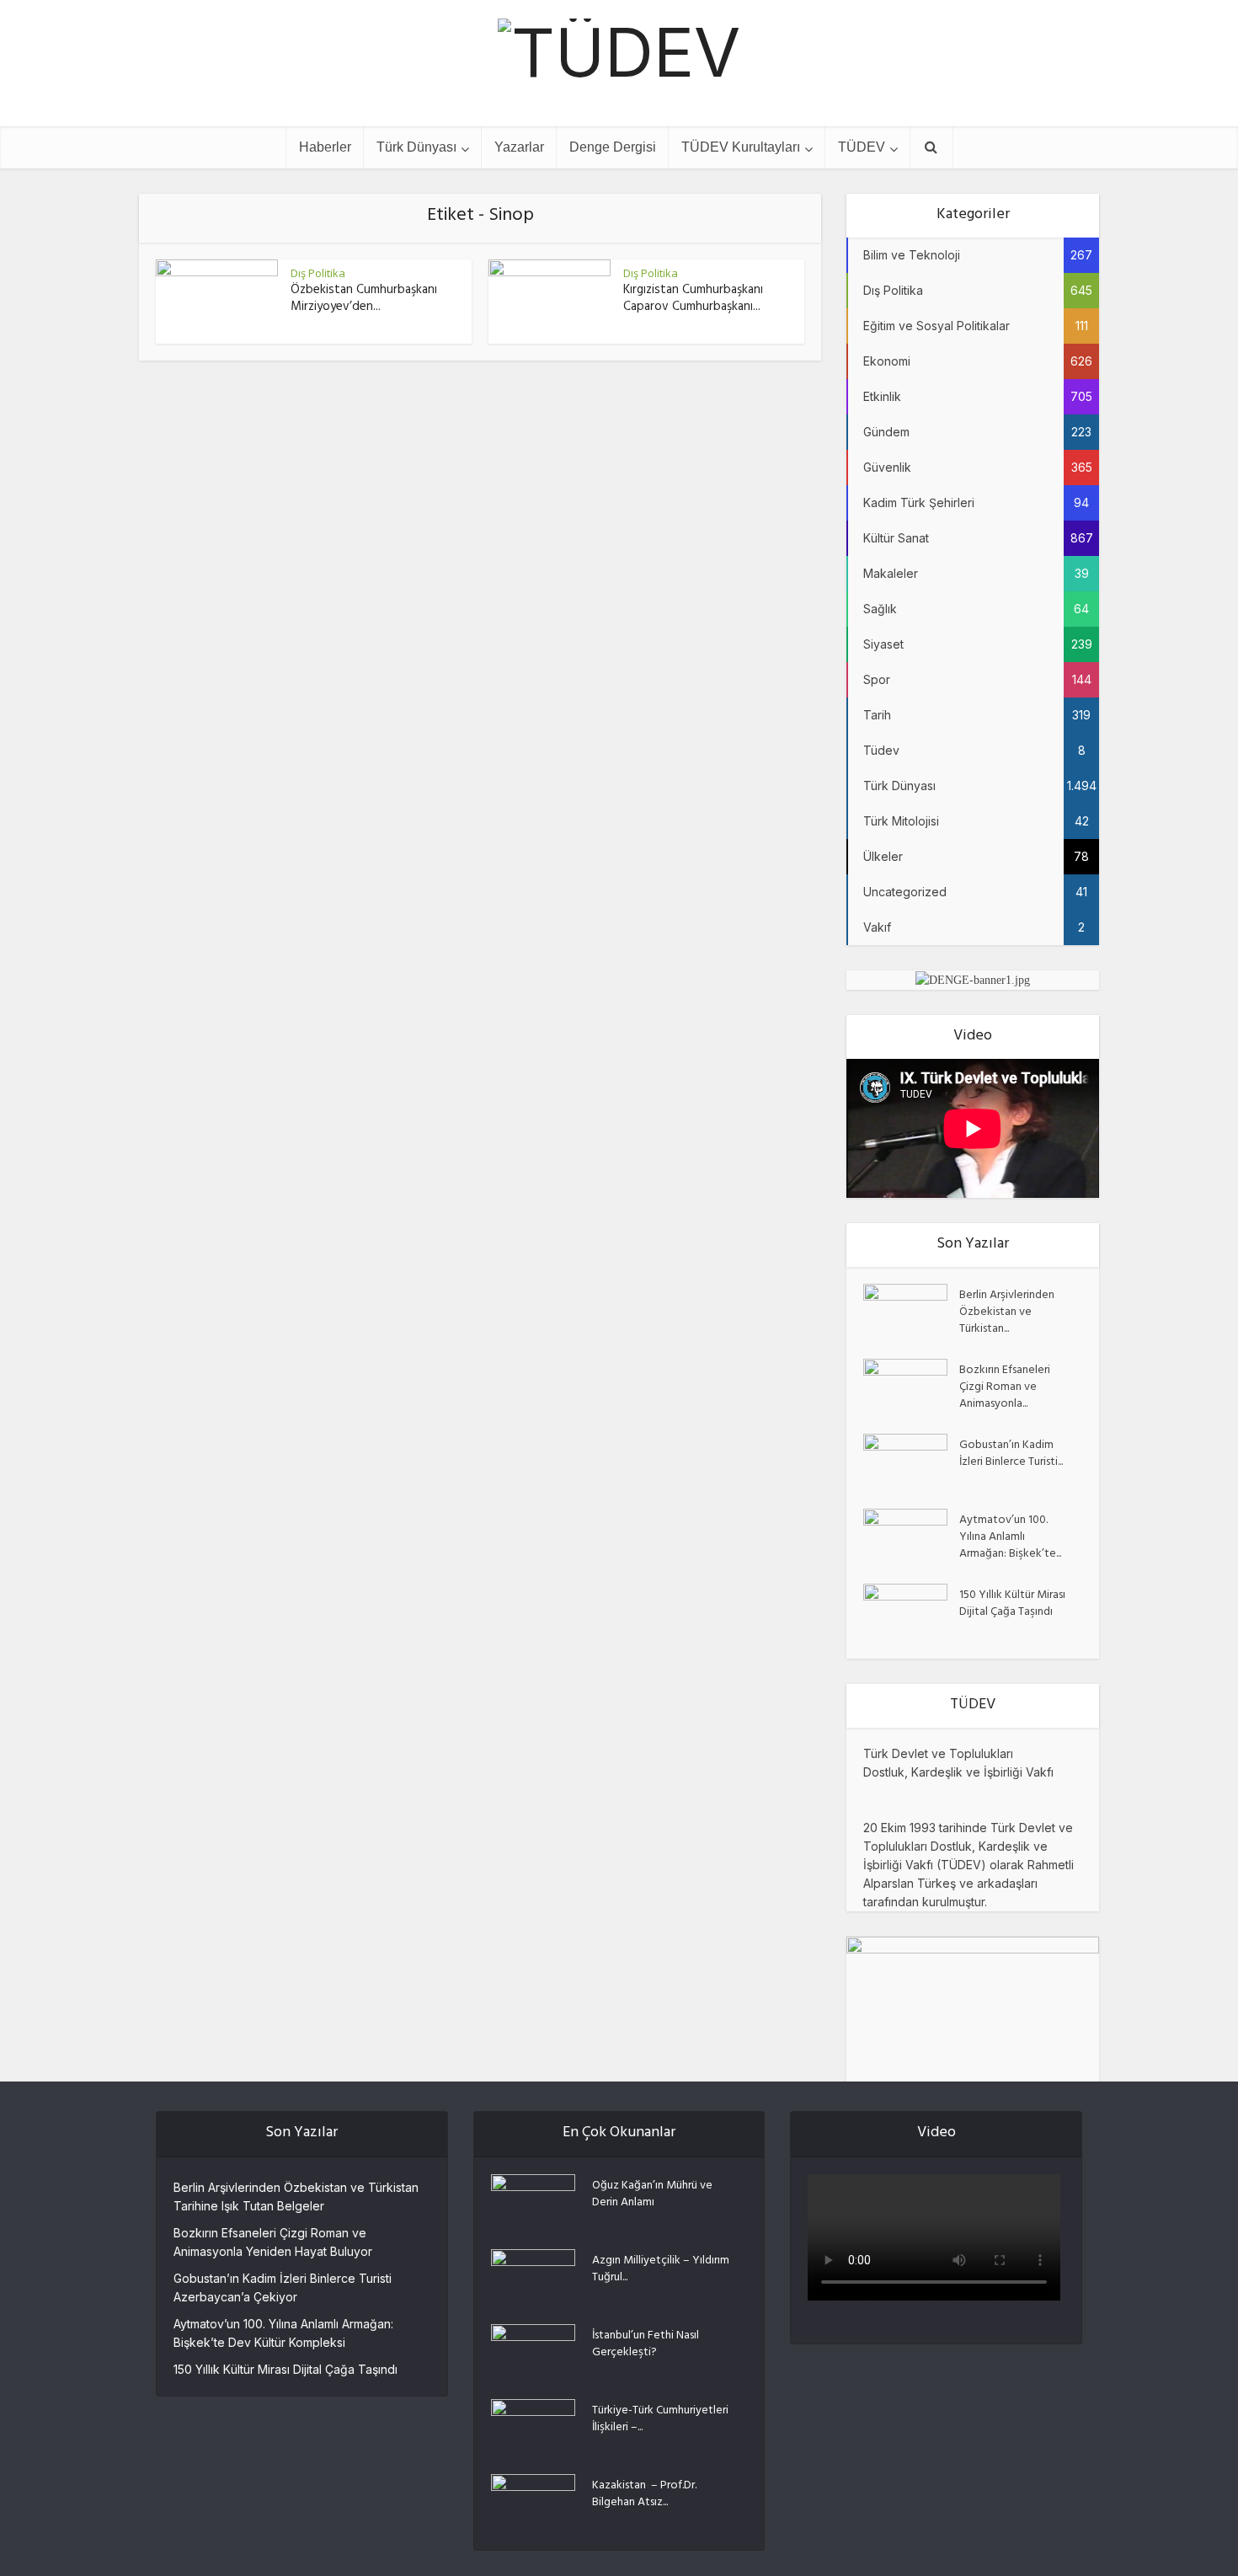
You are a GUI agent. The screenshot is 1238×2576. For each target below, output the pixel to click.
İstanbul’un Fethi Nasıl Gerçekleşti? (646, 2344)
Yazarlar (519, 147)
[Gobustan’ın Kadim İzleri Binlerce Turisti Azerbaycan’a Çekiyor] (911, 1463)
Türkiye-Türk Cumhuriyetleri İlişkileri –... (660, 2418)
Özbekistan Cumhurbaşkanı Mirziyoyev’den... (364, 299)
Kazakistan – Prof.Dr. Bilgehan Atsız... (644, 2493)
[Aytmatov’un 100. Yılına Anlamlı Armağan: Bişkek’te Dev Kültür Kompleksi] (911, 1538)
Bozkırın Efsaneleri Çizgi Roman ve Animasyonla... (1005, 1387)
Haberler (325, 147)
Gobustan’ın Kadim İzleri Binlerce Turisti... (1011, 1453)
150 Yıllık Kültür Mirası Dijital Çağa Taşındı (1012, 1603)
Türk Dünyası (416, 147)
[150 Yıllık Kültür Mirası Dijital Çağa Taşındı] (911, 1613)
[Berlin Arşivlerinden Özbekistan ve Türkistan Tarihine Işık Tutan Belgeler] (911, 1313)
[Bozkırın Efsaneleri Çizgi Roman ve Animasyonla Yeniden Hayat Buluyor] (911, 1388)
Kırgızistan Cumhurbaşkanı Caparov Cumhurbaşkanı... (693, 299)
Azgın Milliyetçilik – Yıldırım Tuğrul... (661, 2269)
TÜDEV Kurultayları (741, 147)
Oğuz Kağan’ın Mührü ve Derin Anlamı (652, 2194)
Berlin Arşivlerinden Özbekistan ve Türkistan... (1007, 1312)
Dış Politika (318, 273)
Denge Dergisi (613, 147)
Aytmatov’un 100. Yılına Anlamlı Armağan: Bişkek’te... (1010, 1537)
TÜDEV (862, 147)
